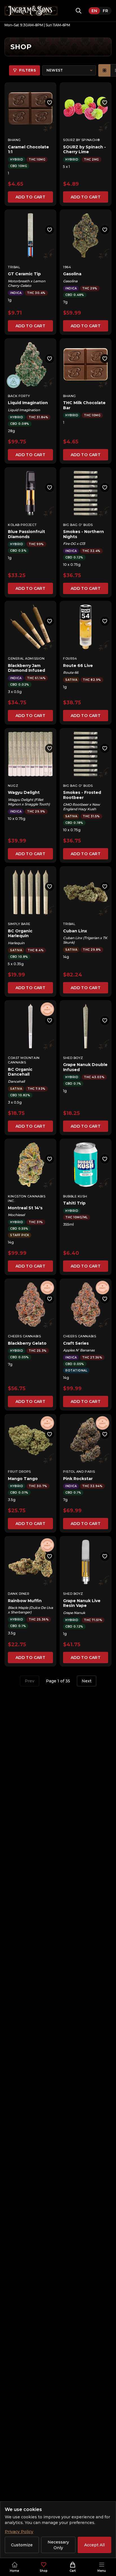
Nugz (13, 786)
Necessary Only (58, 2545)
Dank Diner (19, 1594)
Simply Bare (19, 924)
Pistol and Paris (79, 1472)
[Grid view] (104, 70)
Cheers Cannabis (24, 1336)
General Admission (26, 658)
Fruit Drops (19, 1472)
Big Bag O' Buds (78, 525)
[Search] (79, 11)
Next (87, 1681)
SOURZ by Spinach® (81, 140)
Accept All (94, 2545)
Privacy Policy (19, 2532)
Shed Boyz (73, 1058)
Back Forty (19, 396)
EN (94, 11)
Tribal (14, 267)
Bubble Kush (75, 1196)
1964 (67, 267)
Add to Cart (30, 197)
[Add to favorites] (50, 103)
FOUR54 (70, 658)
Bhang (14, 140)
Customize (22, 2545)
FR (105, 11)
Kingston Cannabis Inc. (27, 1199)
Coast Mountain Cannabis (24, 1060)
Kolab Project (22, 525)
